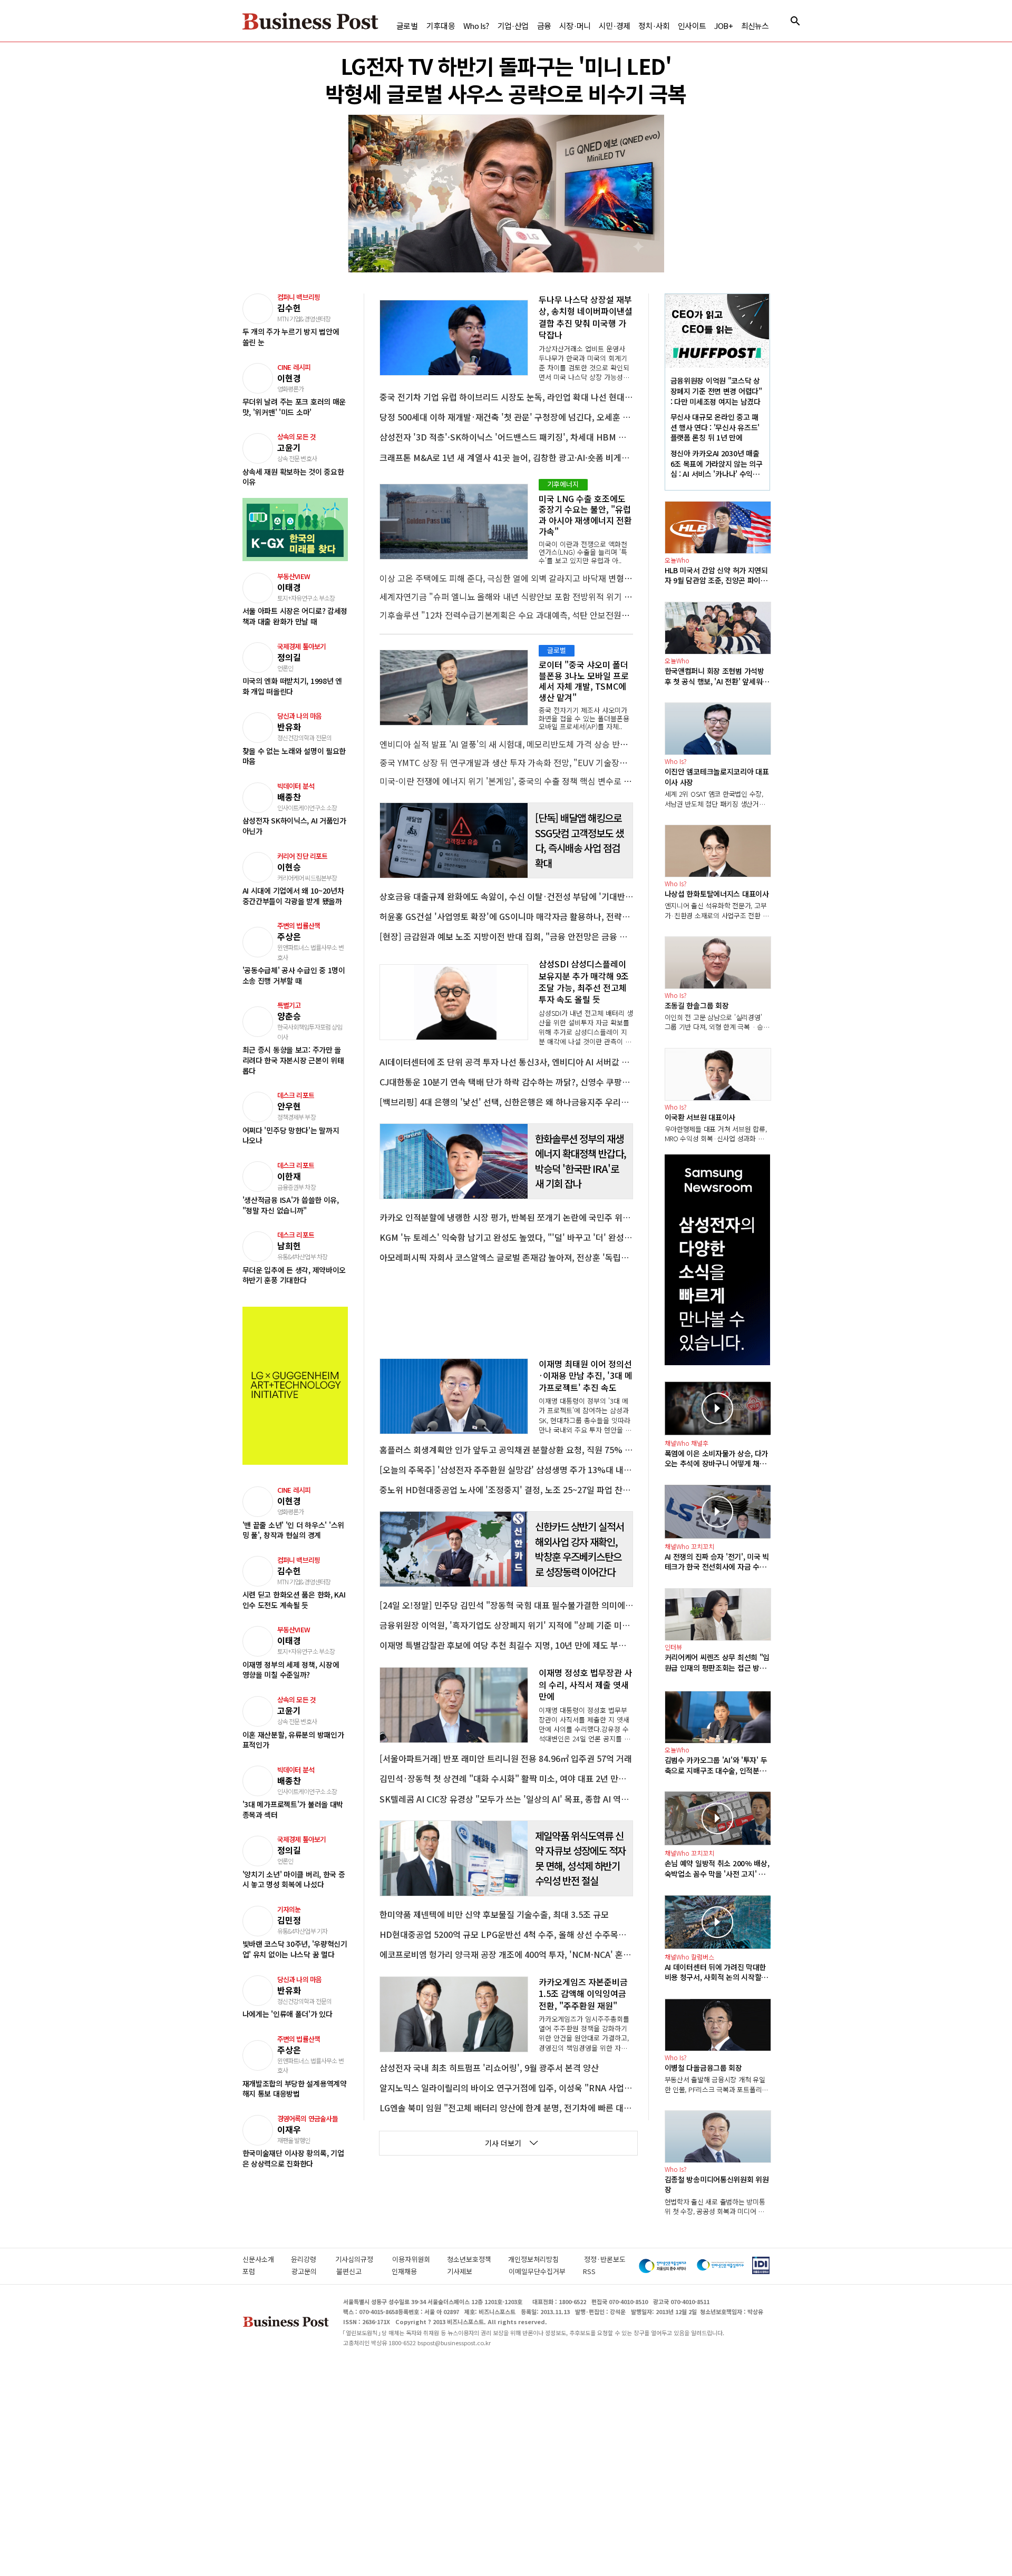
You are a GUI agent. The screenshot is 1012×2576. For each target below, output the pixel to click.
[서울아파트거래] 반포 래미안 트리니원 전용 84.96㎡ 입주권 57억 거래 (506, 1758)
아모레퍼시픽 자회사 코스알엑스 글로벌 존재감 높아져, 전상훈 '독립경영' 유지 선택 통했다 (506, 1257)
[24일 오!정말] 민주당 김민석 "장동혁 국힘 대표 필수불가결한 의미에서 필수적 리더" (506, 1605)
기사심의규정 (364, 2259)
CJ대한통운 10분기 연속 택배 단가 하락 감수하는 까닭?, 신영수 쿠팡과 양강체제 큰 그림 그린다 (506, 1082)
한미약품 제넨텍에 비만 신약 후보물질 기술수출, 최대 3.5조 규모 (494, 1914)
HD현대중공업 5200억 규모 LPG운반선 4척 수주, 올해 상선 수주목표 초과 (506, 1934)
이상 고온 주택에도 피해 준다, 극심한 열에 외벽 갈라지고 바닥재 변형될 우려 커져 (506, 578)
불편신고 (358, 2271)
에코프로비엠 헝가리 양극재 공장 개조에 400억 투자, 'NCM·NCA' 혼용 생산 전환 (506, 1954)
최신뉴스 (755, 26)
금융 (544, 26)
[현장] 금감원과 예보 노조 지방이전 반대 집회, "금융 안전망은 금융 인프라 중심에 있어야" (506, 936)
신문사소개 (267, 2259)
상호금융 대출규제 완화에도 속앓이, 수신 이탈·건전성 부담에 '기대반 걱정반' (506, 896)
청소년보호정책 (478, 2259)
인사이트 (692, 26)
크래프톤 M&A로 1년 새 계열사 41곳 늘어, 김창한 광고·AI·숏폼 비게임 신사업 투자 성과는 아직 (506, 457)
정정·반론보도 (605, 2259)
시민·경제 (614, 26)
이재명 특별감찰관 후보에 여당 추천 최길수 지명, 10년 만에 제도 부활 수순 (506, 1645)
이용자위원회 (420, 2259)
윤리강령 (313, 2259)
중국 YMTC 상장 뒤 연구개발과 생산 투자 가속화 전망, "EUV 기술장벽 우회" (506, 762)
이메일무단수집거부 (540, 2271)
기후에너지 (563, 484)
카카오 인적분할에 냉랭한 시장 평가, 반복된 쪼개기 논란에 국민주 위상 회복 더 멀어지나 (506, 1217)
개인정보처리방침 (546, 2259)
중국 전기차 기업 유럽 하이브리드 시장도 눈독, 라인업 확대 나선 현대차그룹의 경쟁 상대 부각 (506, 397)
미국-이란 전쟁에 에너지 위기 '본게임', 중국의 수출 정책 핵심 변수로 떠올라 (506, 781)
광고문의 (308, 2271)
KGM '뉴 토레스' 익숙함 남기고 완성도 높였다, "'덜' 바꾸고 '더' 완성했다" (506, 1237)
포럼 (261, 2271)
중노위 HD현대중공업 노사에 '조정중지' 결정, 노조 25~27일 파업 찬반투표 (506, 1490)
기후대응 (441, 26)
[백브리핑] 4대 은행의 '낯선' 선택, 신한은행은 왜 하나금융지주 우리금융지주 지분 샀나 (506, 1102)
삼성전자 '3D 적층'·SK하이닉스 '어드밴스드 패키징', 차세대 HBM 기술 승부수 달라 (506, 437)
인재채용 (414, 2271)
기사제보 (472, 2271)
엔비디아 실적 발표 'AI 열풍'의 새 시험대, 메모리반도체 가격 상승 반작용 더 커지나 (506, 744)
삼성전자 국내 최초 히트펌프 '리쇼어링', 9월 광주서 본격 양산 (489, 2068)
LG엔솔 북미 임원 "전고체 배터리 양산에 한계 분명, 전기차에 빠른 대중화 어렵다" (506, 2108)
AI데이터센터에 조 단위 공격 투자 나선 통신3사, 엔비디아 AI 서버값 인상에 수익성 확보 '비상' (506, 1062)
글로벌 (407, 26)
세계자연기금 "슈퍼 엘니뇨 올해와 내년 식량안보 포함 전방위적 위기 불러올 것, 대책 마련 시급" (506, 596)
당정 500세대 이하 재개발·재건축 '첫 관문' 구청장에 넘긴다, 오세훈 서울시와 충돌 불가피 (506, 417)
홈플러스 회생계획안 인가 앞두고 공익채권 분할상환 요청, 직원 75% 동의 (506, 1449)
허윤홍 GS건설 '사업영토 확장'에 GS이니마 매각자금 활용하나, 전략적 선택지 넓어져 (506, 916)
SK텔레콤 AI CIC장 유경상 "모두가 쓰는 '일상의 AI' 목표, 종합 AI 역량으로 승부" (506, 1799)
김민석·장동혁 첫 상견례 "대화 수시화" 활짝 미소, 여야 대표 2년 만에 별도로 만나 (506, 1778)
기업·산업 (513, 26)
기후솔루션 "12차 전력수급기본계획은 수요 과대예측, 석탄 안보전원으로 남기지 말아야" (506, 615)
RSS (589, 2271)
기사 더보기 (503, 2143)
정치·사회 (654, 26)
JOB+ (723, 26)
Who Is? (476, 26)
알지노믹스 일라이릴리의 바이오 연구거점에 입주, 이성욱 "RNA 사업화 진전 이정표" (506, 2088)
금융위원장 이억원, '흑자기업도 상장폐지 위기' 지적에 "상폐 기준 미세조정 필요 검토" (506, 1625)
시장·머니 (575, 26)
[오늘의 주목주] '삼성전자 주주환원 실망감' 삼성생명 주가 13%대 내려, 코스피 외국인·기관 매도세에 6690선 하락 (506, 1470)
